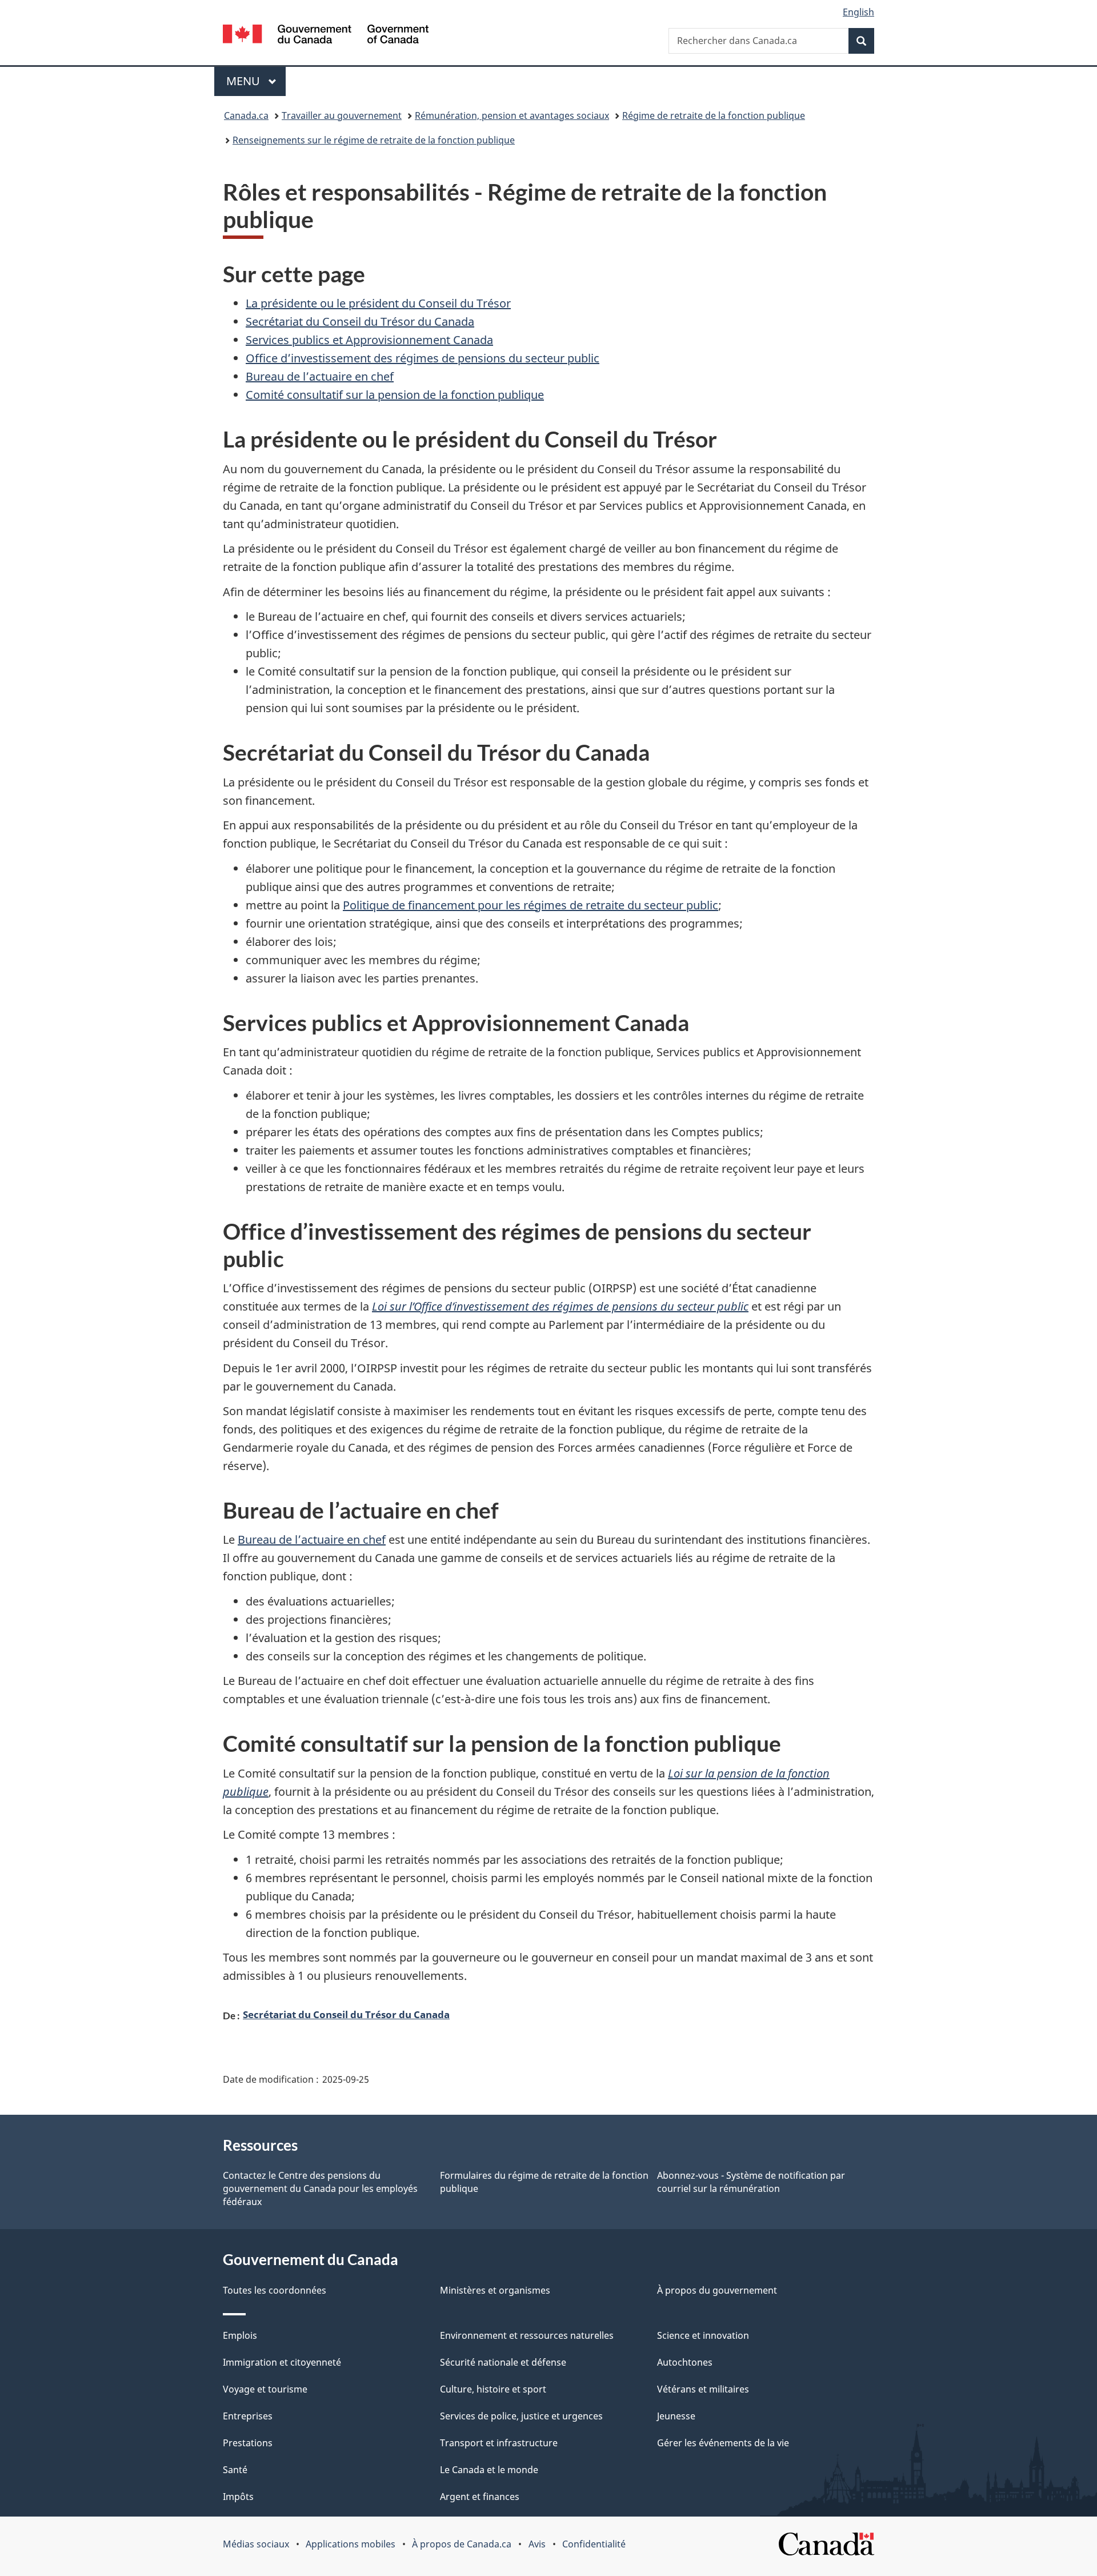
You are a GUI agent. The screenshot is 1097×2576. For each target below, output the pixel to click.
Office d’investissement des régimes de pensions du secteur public (423, 358)
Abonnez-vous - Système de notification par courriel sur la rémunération (751, 2182)
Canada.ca (246, 115)
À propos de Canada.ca (462, 2544)
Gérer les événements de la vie (723, 2443)
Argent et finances (480, 2497)
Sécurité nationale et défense (503, 2362)
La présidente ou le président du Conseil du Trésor (378, 303)
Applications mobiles (351, 2544)
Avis (537, 2544)
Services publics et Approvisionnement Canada (369, 340)
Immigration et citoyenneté (282, 2362)
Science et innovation (703, 2335)
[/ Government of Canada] (326, 36)
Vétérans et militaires (703, 2389)
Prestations (248, 2443)
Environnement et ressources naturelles (527, 2335)
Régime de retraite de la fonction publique (714, 115)
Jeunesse (676, 2416)
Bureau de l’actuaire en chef (320, 376)
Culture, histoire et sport (493, 2389)
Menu (256, 81)
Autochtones (685, 2362)
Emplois (240, 2335)
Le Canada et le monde (489, 2470)
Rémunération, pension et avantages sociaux (512, 115)
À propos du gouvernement (717, 2290)
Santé (235, 2470)
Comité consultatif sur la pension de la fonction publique (395, 395)
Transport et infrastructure (499, 2443)
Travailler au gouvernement (342, 115)
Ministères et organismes (495, 2290)
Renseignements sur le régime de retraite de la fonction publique (374, 140)
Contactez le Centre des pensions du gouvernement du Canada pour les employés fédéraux (320, 2188)
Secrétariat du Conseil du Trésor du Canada (360, 321)
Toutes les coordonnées (275, 2290)
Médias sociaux (256, 2544)
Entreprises (248, 2416)
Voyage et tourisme (265, 2389)
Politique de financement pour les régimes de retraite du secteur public (531, 905)
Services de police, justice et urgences (521, 2416)
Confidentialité (594, 2544)
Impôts (238, 2497)
